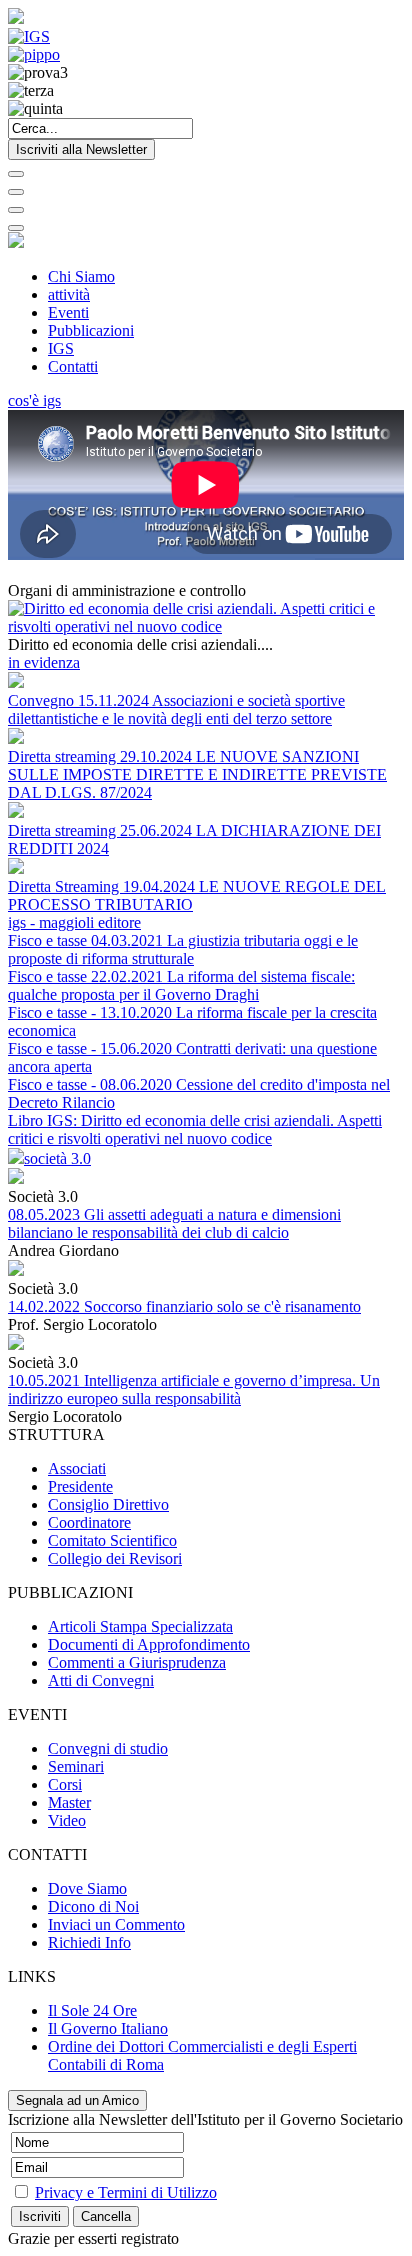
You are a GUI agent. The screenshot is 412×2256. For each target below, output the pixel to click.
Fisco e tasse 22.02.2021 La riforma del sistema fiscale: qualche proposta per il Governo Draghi (181, 985)
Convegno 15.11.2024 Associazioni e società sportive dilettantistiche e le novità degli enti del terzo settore (176, 709)
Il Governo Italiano (108, 2028)
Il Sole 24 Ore (92, 2010)
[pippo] (34, 54)
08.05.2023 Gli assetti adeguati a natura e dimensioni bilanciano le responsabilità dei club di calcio (174, 1223)
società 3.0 (57, 1158)
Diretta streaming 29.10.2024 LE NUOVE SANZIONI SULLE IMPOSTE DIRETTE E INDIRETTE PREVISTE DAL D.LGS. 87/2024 (197, 774)
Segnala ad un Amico (77, 2100)
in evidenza (44, 662)
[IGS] (29, 36)
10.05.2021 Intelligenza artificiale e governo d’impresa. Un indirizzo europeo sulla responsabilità (194, 1389)
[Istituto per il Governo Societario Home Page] (16, 18)
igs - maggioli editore (74, 922)
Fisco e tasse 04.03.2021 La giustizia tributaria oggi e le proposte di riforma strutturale (183, 949)
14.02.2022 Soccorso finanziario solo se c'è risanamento (184, 1306)
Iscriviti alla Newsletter (81, 149)
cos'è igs (34, 400)
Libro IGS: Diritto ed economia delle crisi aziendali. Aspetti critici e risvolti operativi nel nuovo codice (195, 1129)
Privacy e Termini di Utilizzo (126, 2192)
